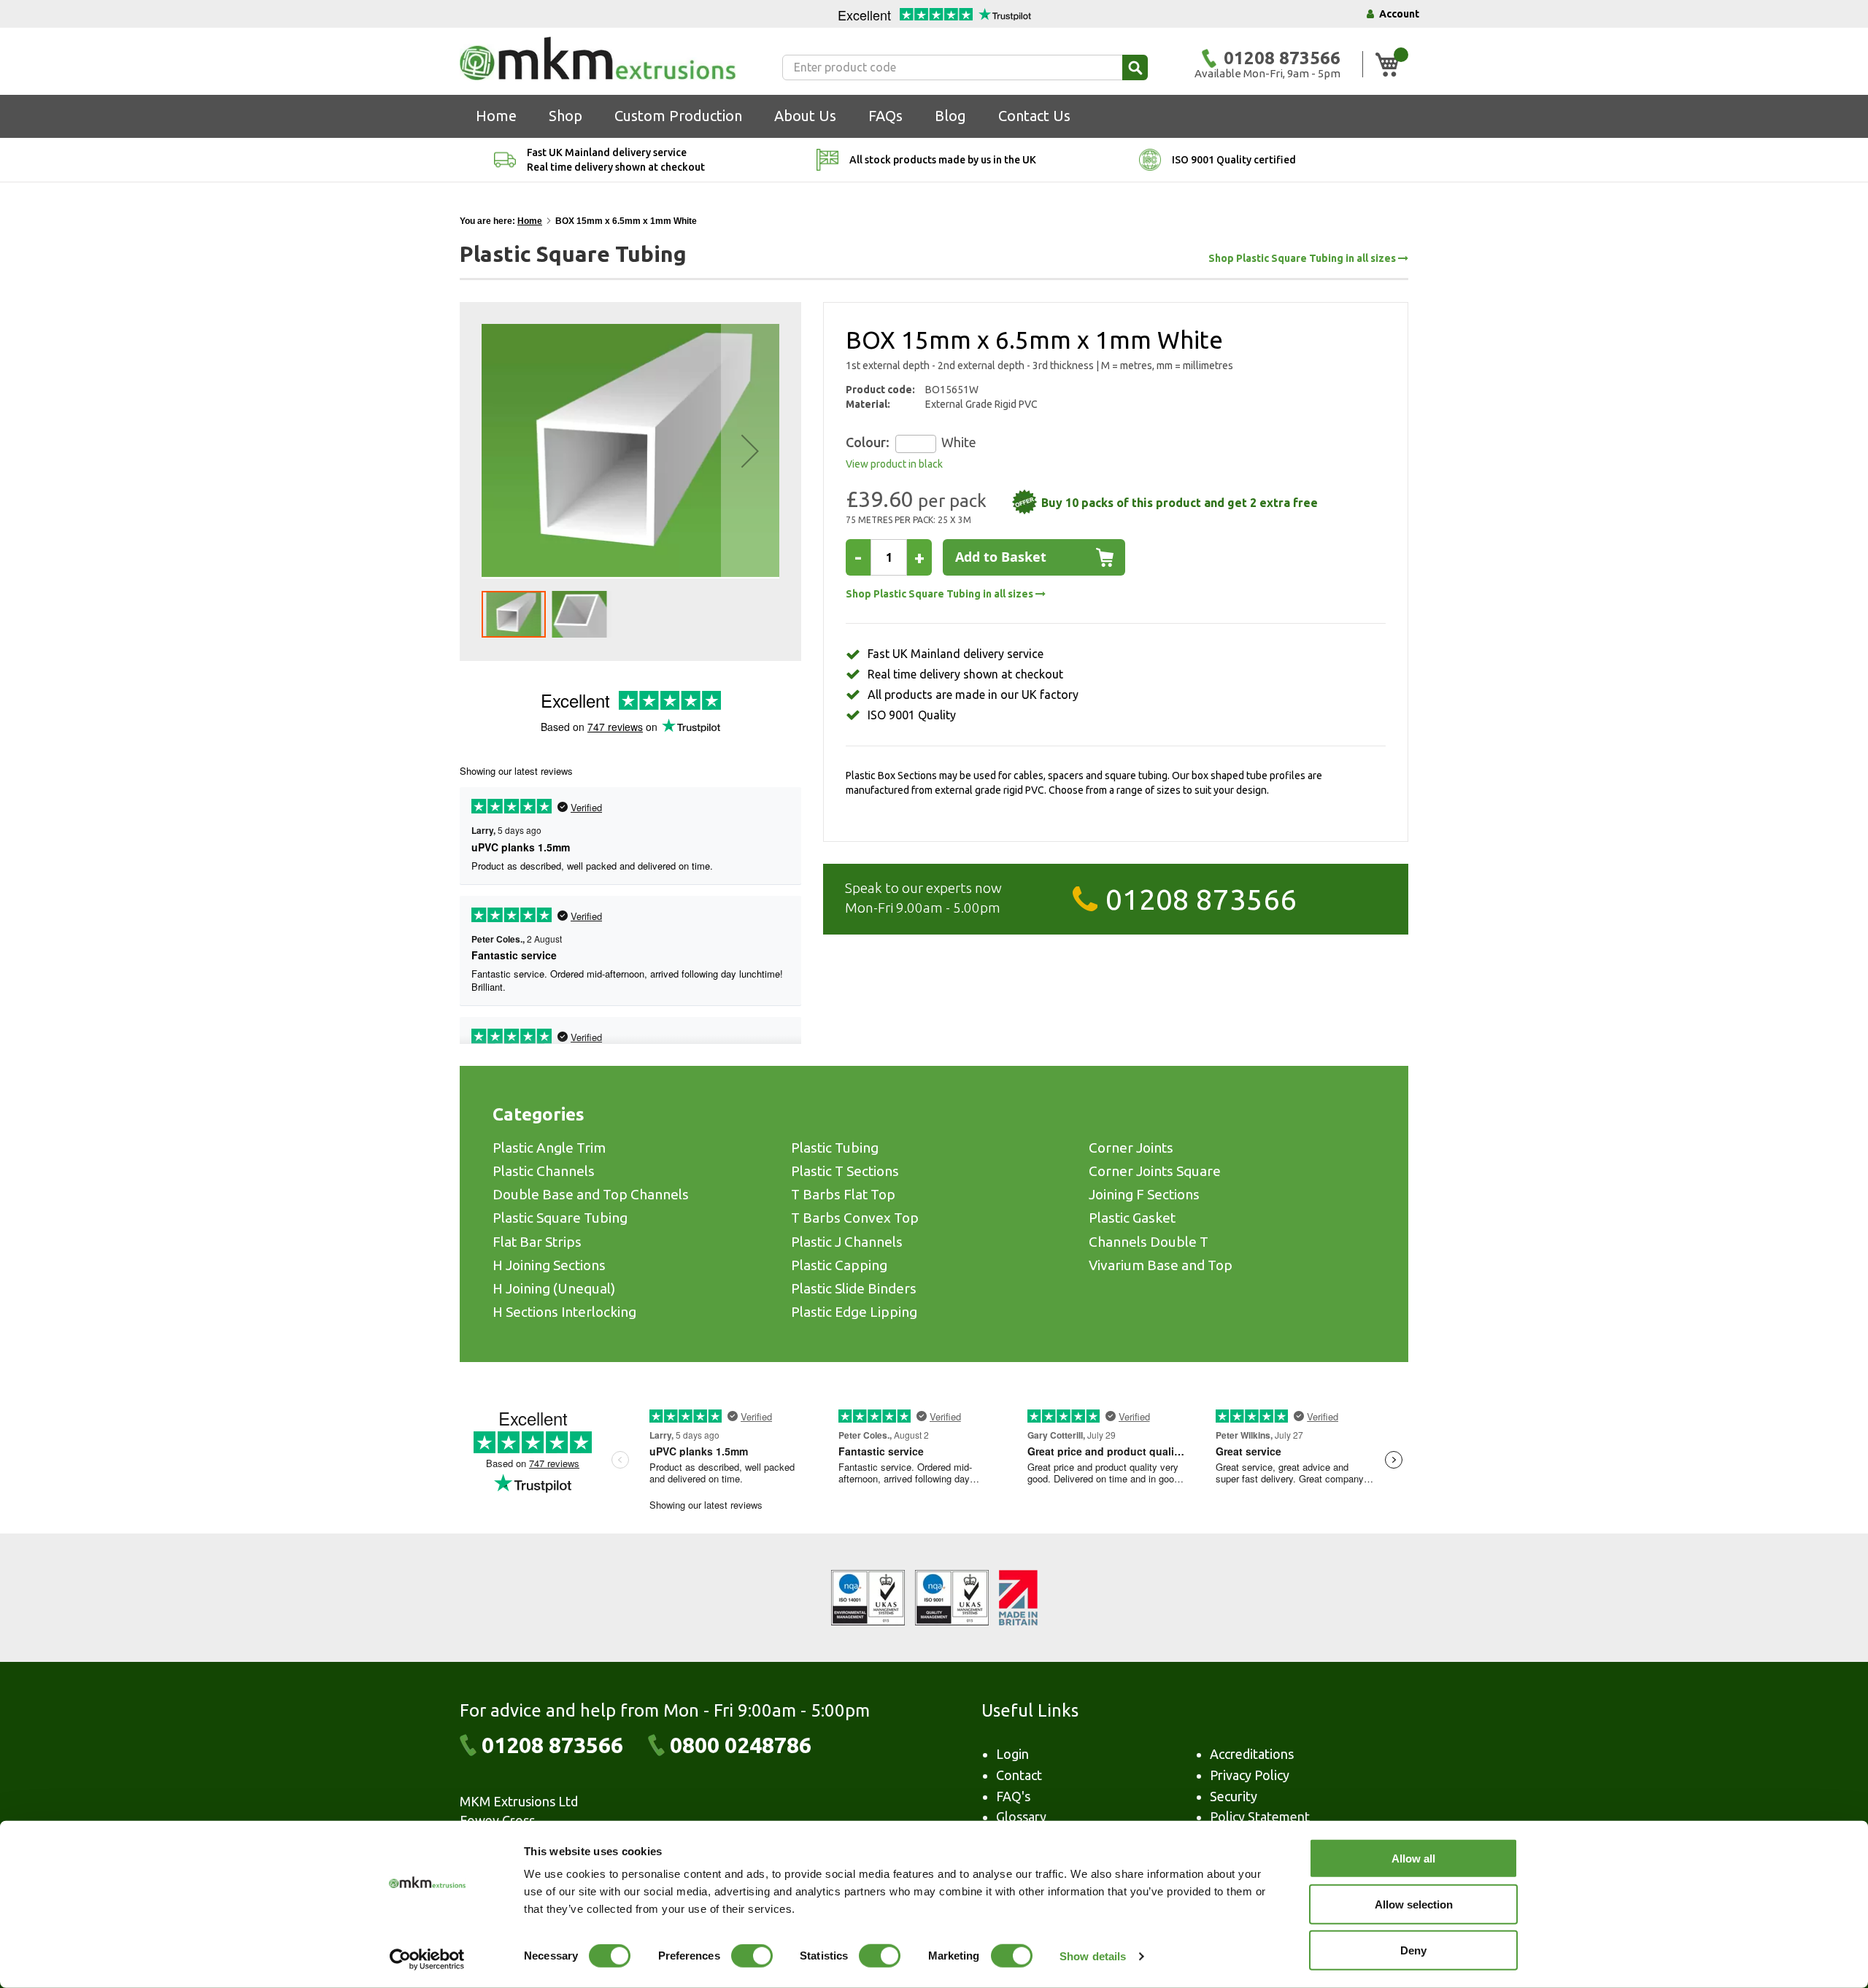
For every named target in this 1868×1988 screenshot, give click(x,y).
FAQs (885, 116)
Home (496, 116)
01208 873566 (1201, 899)
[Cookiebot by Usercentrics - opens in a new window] (427, 1960)
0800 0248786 (741, 1745)
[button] (750, 451)
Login (1012, 1754)
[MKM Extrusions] (598, 58)
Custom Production (678, 116)
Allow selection (1414, 1904)
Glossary (1021, 1817)
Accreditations (1252, 1754)
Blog (950, 116)
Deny (1413, 1950)
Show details (1093, 1956)
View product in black (894, 464)
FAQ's (1013, 1796)
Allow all (1413, 1859)
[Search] (1135, 67)
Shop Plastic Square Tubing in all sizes (1303, 259)
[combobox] (965, 67)
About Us (805, 116)
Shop (566, 116)
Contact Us (1034, 116)
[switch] (752, 1957)
